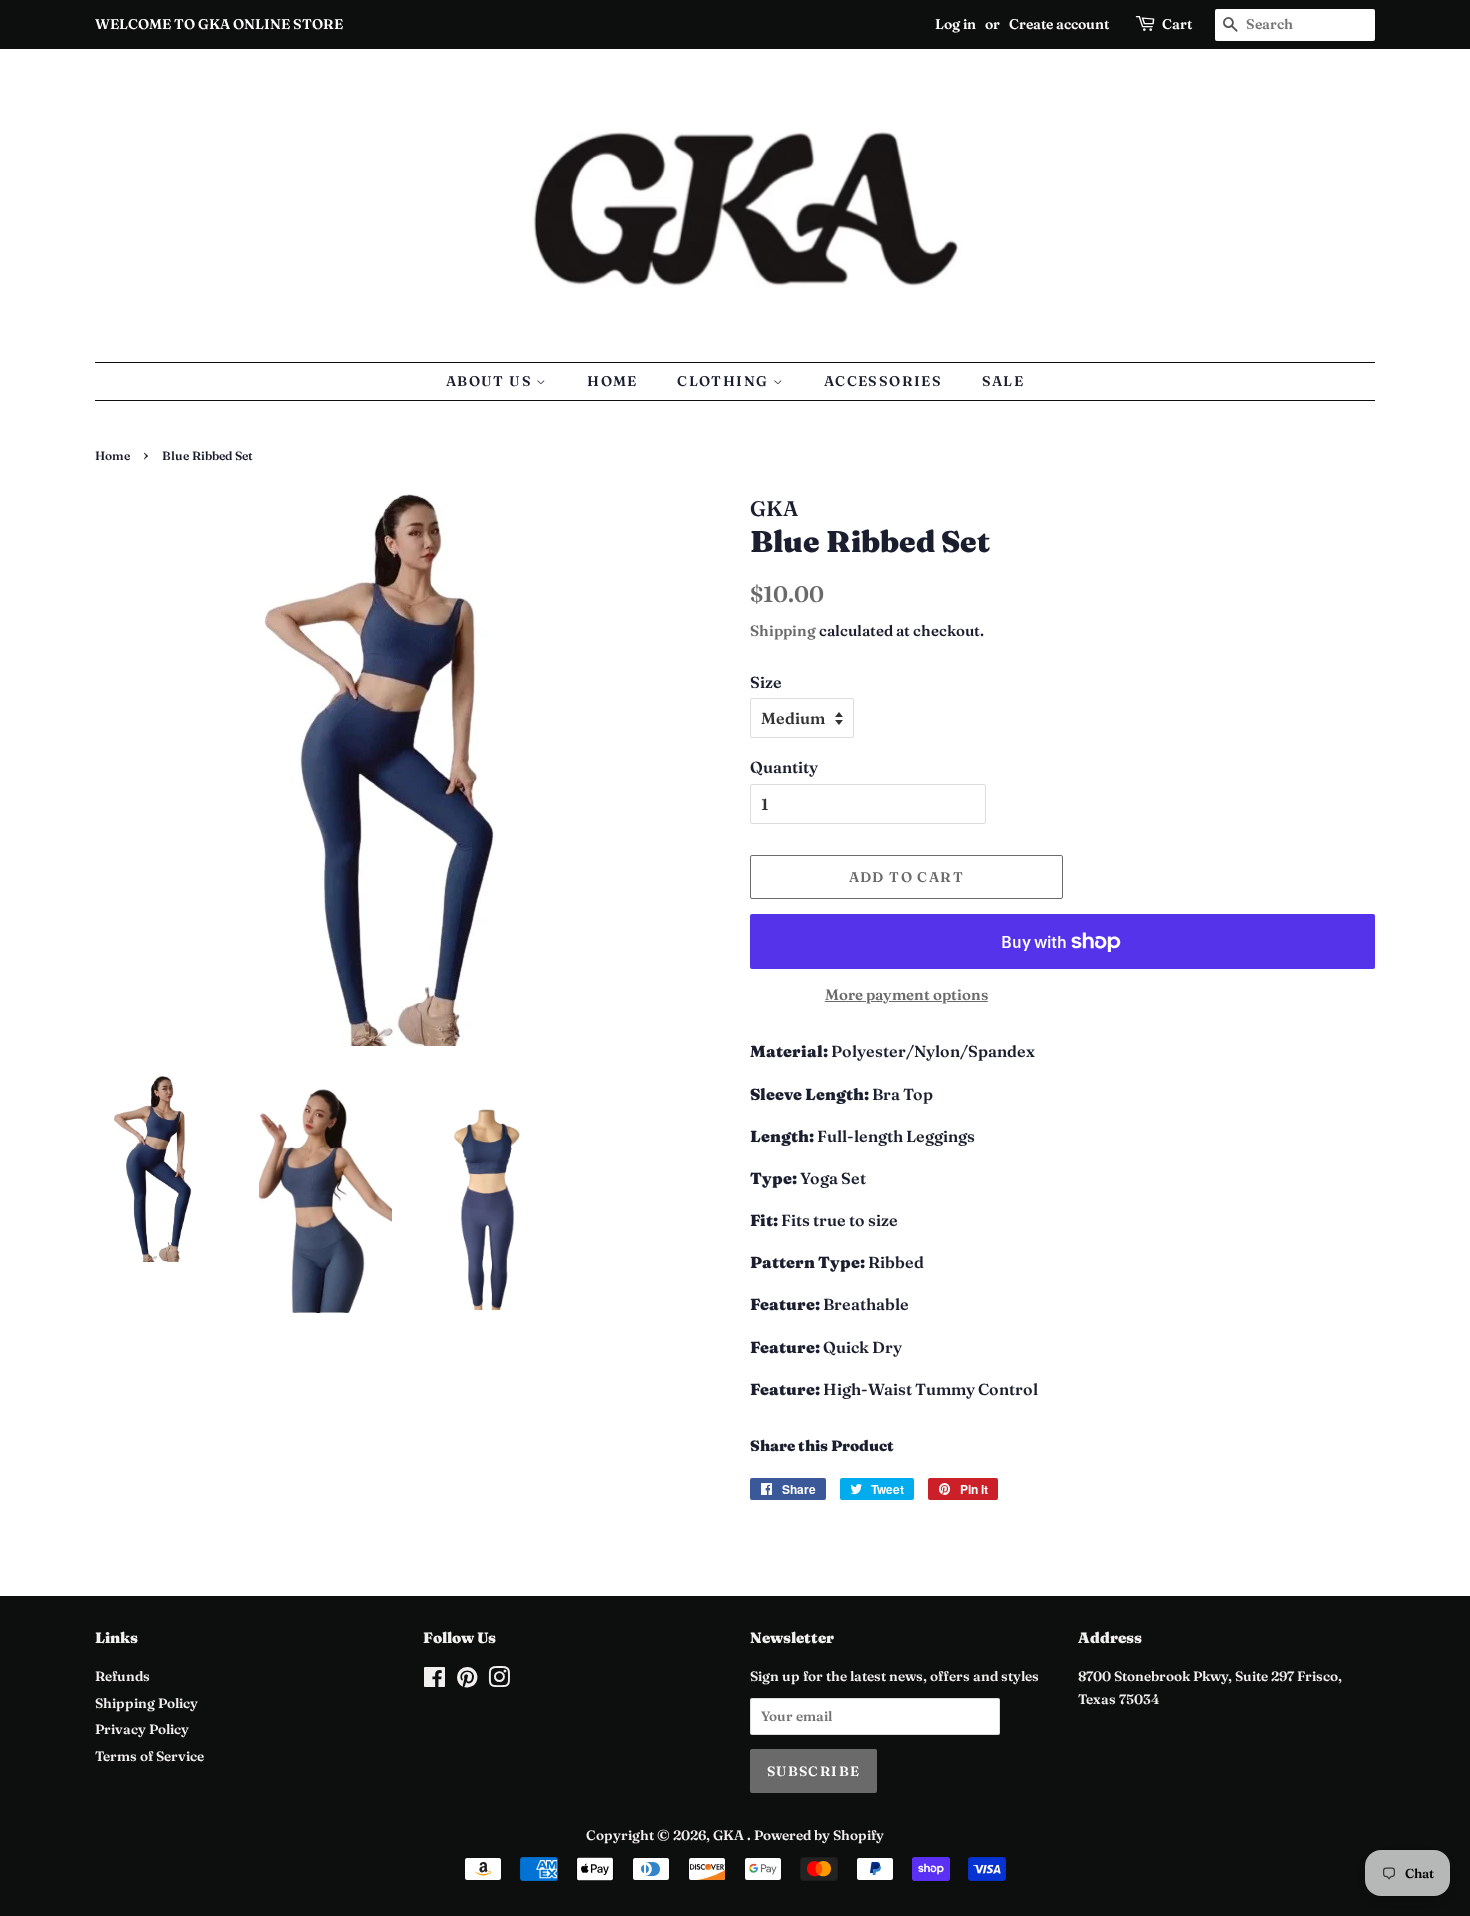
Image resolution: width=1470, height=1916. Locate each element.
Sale (1003, 381)
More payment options (906, 994)
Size (766, 682)
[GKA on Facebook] (434, 1681)
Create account (1059, 24)
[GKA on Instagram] (499, 1681)
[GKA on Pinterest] (467, 1681)
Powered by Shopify (819, 1835)
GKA (730, 1835)
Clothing (725, 381)
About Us (491, 381)
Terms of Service (149, 1756)
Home (612, 381)
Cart (1177, 24)
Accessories (883, 381)
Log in (955, 24)
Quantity (784, 767)
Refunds (122, 1676)
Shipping (783, 630)
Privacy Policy (142, 1729)
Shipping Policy (146, 1703)
